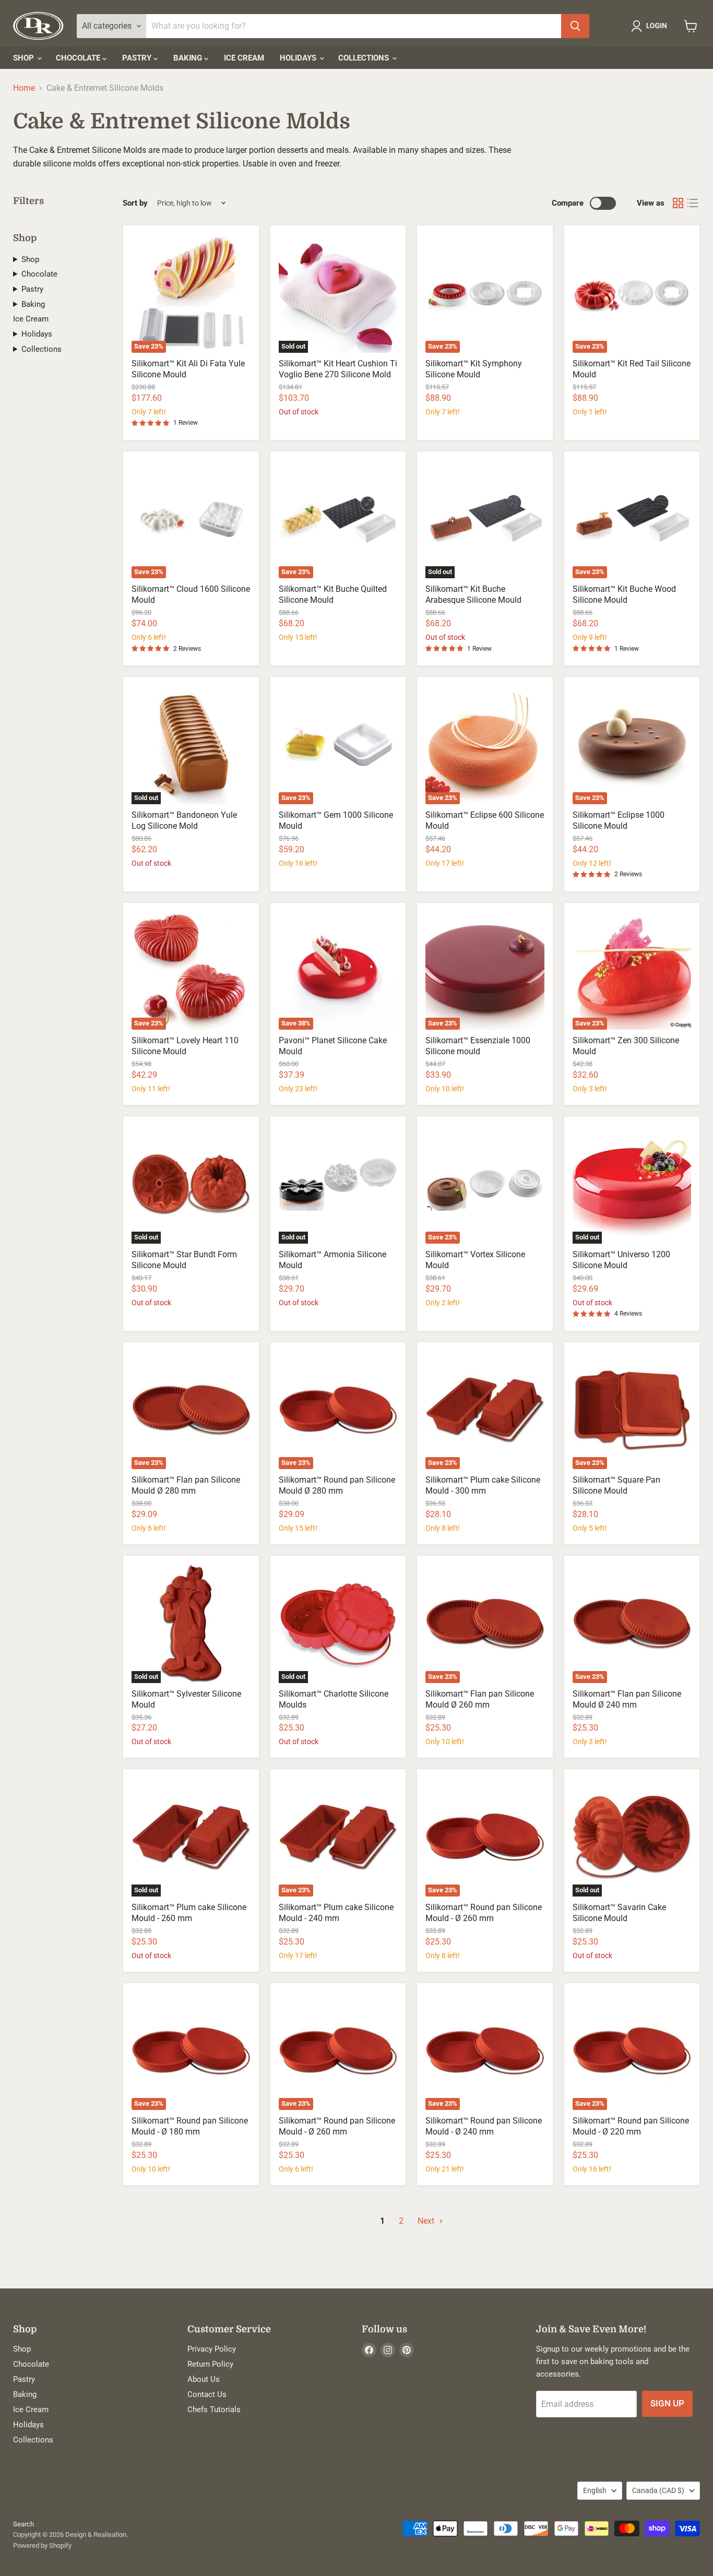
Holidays (299, 58)
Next (427, 2221)
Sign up (667, 2403)
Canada (658, 2490)
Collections (365, 58)
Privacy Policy (212, 2349)
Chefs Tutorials (214, 2410)
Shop (25, 58)
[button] (651, 26)
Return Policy (210, 2364)
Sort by (135, 203)
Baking (189, 58)
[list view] (693, 203)
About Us (204, 2379)
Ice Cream (244, 58)
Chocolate (79, 58)
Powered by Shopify (42, 2545)
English (595, 2490)
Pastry (138, 58)
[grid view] (678, 203)
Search (23, 2524)
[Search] (575, 26)
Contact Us (207, 2394)
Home (24, 88)
